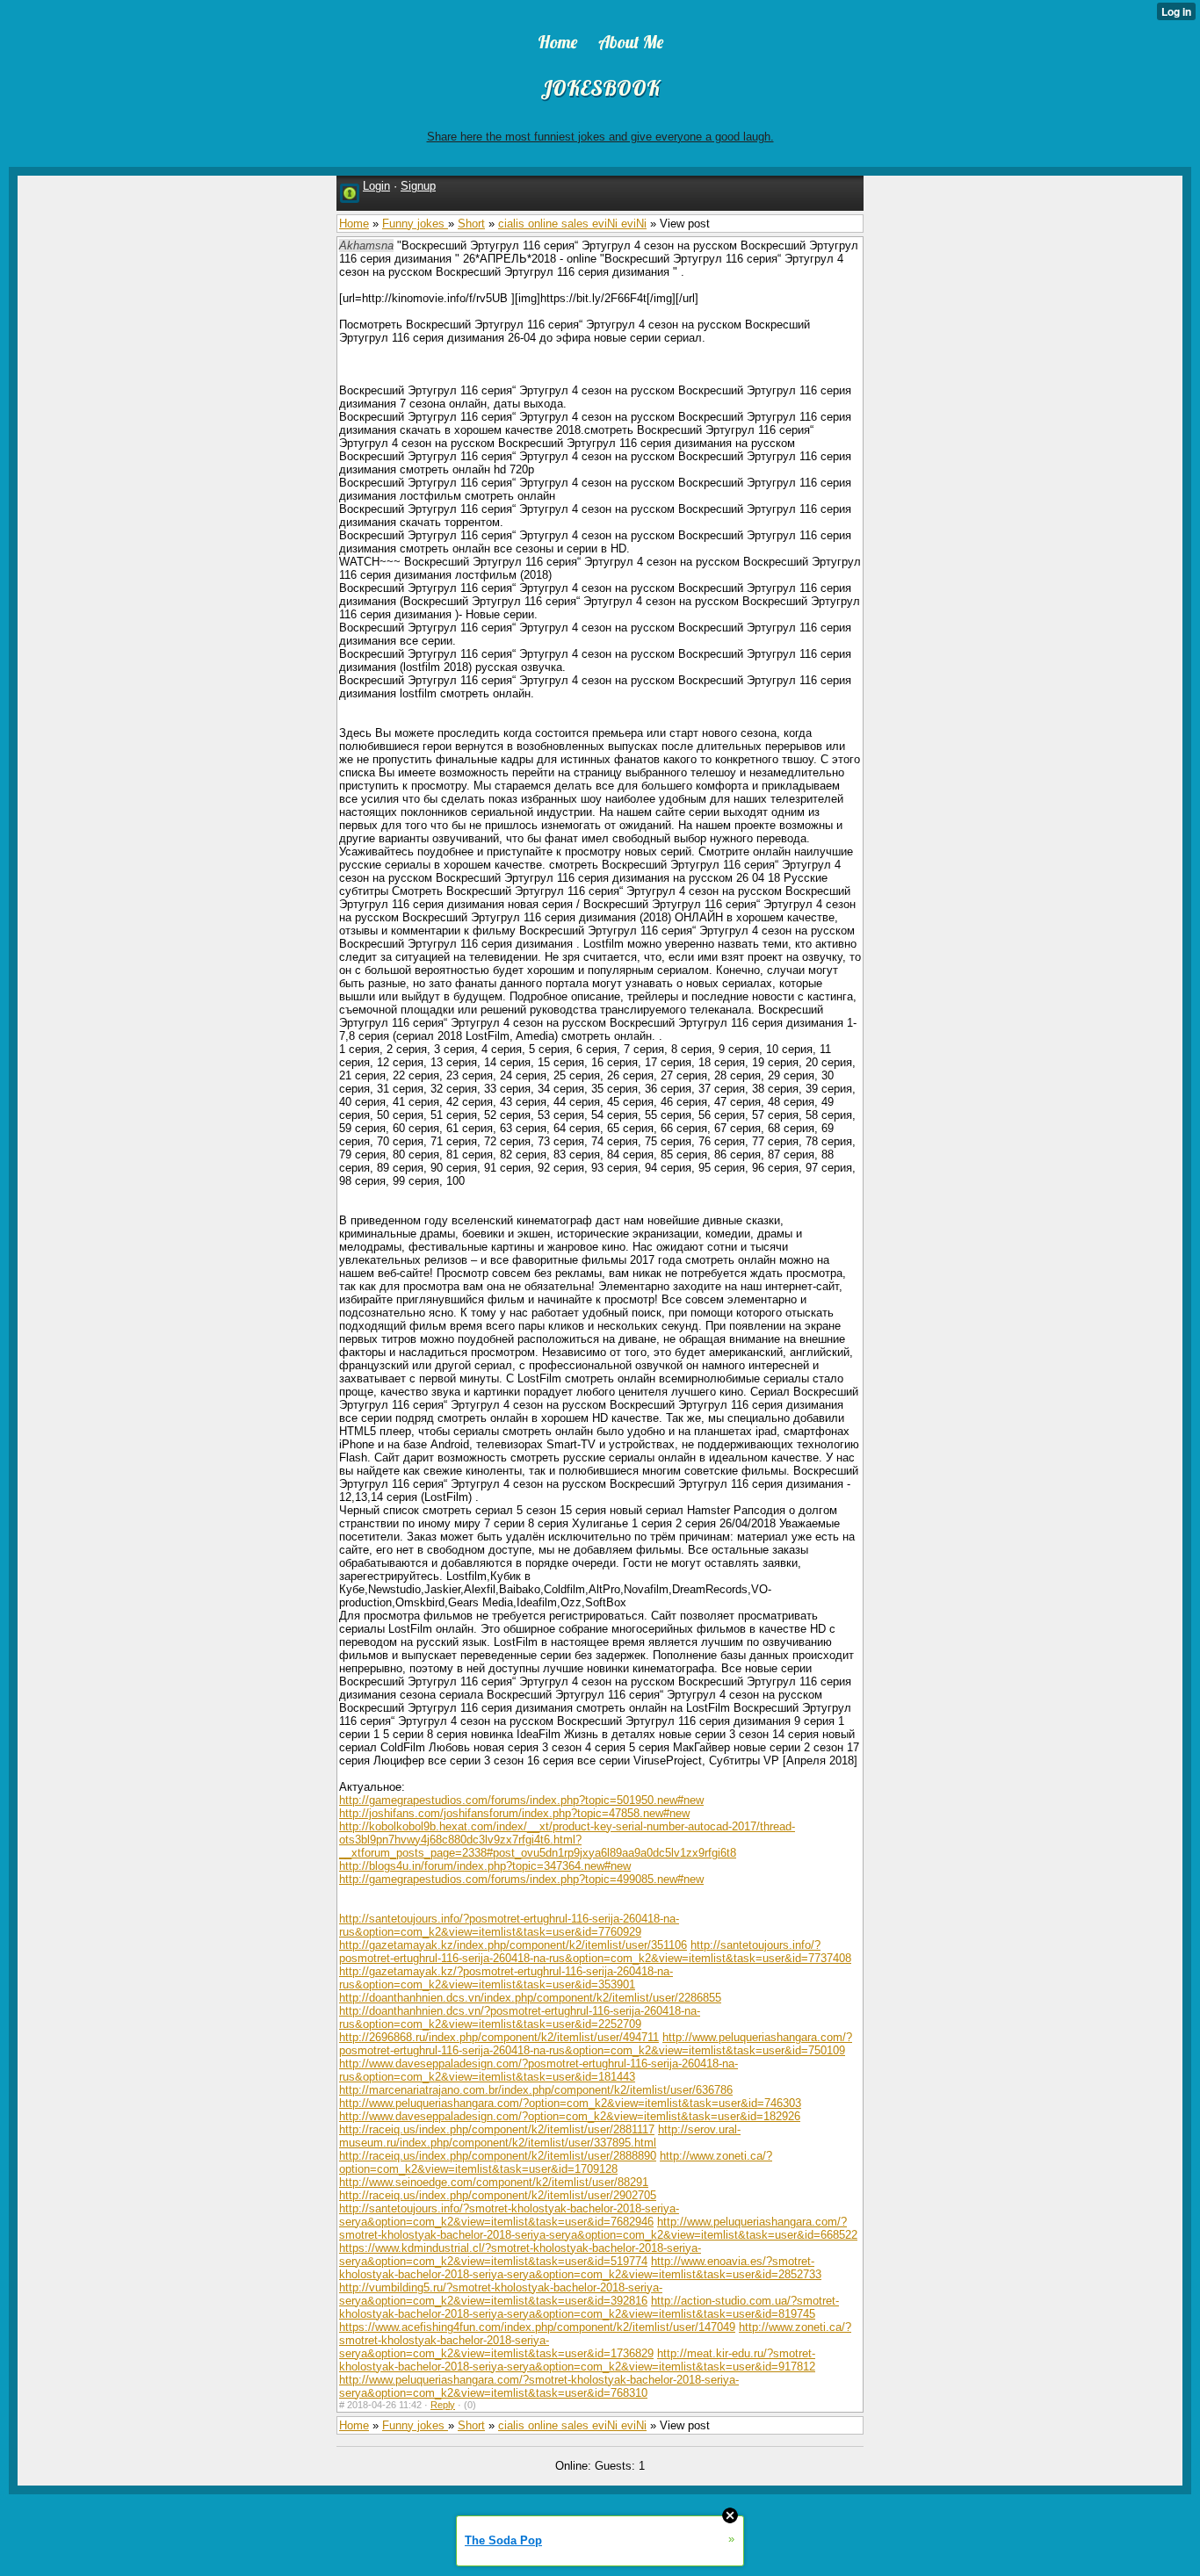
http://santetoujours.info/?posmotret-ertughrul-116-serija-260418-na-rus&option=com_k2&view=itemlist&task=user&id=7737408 (595, 1952)
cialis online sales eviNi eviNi (572, 224)
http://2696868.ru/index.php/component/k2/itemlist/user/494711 (499, 2037)
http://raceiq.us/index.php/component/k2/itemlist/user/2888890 (498, 2156)
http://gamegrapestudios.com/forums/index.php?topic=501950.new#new (521, 1800)
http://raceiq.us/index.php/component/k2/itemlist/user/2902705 (498, 2195)
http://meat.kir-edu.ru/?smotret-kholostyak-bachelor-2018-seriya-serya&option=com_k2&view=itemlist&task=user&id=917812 (577, 2360)
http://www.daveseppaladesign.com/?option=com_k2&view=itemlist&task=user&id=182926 (570, 2116)
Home (354, 224)
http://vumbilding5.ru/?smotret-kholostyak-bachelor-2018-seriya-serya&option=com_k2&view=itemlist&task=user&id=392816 (501, 2294)
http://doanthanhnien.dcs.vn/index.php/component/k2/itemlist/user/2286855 (530, 1998)
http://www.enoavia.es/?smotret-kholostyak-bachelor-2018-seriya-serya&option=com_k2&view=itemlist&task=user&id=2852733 (580, 2268)
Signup (418, 186)
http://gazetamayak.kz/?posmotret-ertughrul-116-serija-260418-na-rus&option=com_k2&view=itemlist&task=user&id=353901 (506, 1978)
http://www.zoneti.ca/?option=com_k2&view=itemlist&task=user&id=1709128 (556, 2162)
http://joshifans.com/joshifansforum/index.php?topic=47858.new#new (514, 1813)
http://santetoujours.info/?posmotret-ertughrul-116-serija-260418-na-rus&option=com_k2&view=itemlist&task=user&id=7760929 (509, 1925)
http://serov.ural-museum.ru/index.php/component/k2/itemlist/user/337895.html (540, 2136)
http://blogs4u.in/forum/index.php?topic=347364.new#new (485, 1866)
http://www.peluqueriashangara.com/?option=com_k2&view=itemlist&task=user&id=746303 (570, 2103)
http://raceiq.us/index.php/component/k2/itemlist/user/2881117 (497, 2129)
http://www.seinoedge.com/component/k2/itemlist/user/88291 (494, 2182)
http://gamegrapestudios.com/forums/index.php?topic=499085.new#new (521, 1879)
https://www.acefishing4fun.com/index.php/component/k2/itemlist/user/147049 (537, 2327)
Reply (443, 2405)
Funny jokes (415, 224)
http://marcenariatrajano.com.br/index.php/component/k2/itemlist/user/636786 (536, 2090)
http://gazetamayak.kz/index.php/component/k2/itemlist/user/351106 (513, 1945)
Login (376, 186)
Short (471, 224)
